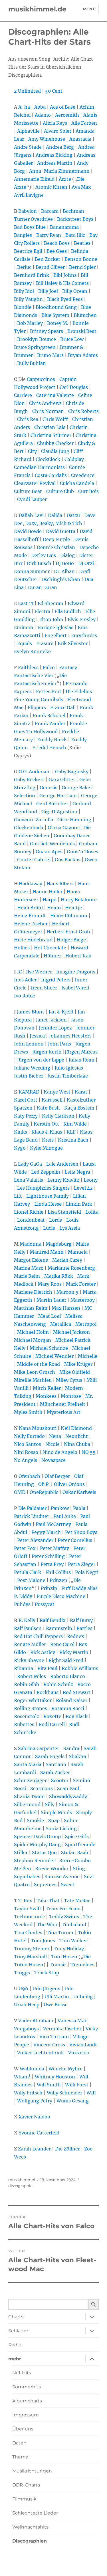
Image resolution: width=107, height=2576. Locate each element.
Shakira (77, 1756)
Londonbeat (31, 1220)
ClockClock (48, 459)
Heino (54, 908)
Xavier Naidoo (34, 2117)
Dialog (67, 555)
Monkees (46, 1396)
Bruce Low (72, 339)
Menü (89, 9)
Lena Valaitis (29, 1180)
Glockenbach (29, 828)
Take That (48, 1901)
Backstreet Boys (75, 219)
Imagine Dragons (76, 972)
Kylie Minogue (46, 1148)
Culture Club (60, 491)
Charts (16, 2317)
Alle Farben (84, 123)
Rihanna (24, 1668)
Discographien (30, 2541)
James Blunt (31, 1012)
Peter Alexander (35, 1540)
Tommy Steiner (32, 1949)
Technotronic (29, 1917)
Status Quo (44, 1853)
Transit (58, 1965)
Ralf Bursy (81, 1620)
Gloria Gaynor (63, 828)
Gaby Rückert (29, 780)
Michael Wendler (54, 1356)
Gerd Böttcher (52, 804)
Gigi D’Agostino (59, 812)
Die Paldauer (32, 1508)
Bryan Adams (83, 355)
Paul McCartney (53, 1524)
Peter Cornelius (75, 1540)
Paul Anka (65, 1516)
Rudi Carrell (52, 1724)
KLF (71, 1132)
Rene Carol (62, 1644)
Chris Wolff (55, 419)
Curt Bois (88, 491)
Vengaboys (26, 2029)
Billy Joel (48, 291)
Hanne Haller (48, 892)
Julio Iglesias (69, 1068)
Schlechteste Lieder (35, 2513)
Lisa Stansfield (64, 1212)
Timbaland (74, 1925)
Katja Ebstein (79, 1108)
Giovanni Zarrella (34, 820)
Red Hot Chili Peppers (38, 1636)
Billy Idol (24, 291)
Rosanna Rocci (68, 1708)
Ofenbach (29, 1476)
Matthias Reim (31, 1308)
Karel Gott (26, 1100)
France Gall (63, 707)
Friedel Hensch (49, 748)
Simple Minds (56, 1812)
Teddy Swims (64, 1917)
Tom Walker (73, 1941)
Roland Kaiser (72, 1700)
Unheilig (83, 1997)
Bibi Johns (65, 275)
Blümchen (85, 315)
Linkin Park (79, 1204)
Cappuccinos (41, 379)
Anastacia (80, 139)
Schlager (18, 2331)
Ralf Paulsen (28, 1628)
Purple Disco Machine (61, 1596)
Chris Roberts (83, 411)
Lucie (49, 1228)
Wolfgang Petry (35, 2101)
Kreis (48, 1140)
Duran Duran (43, 587)
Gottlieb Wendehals (52, 844)
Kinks (21, 1132)
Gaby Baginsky (72, 772)
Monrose (71, 1396)
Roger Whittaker (33, 1700)
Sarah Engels (50, 1756)
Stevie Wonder (52, 1869)
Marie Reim (27, 1276)
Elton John (51, 619)
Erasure (45, 643)
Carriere (23, 395)
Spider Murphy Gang (37, 1844)
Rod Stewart (77, 1692)
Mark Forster (81, 1284)
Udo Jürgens (46, 1989)
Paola (79, 1508)
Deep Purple (56, 539)
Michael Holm (33, 1332)
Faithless (28, 667)
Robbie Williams (80, 1668)
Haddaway (31, 884)
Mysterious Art (64, 1412)
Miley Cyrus (69, 1380)
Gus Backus (68, 860)
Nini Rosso (26, 1452)
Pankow (60, 1508)
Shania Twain (29, 1796)
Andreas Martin (55, 163)
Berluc (24, 267)
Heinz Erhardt (30, 916)
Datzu (73, 515)
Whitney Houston (55, 2077)
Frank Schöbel (49, 715)
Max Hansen (66, 1308)
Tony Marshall (30, 1957)
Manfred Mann (47, 1252)
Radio (15, 2345)
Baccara (50, 211)
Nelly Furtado (29, 1436)
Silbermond (27, 1804)
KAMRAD (29, 1092)
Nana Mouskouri (38, 1428)
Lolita (92, 1212)
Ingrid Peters (56, 980)
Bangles (23, 235)
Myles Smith (28, 1412)
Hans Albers (60, 884)
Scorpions (42, 1788)
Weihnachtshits (30, 2527)
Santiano (56, 1764)
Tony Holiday (69, 1949)
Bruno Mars (50, 355)
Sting (79, 1869)
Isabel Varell (75, 988)
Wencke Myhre (65, 2069)
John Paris (59, 1044)
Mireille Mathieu (33, 1380)
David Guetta (61, 531)
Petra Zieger (82, 1564)
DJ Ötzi (86, 563)
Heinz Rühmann (69, 916)
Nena (55, 1436)
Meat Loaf (50, 1316)
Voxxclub (79, 2053)
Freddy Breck (52, 740)
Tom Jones (43, 1941)
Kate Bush (48, 1108)
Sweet (68, 1885)
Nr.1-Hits (22, 2373)
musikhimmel (22, 2180)
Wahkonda (32, 2069)
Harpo (50, 900)
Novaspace (53, 1460)
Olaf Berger (57, 1476)
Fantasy (68, 667)
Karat (81, 1092)
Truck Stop (47, 1973)
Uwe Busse (56, 2005)
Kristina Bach (73, 1140)
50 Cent (54, 91)
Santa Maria (28, 1764)
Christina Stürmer (51, 435)
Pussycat (45, 1604)
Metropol (86, 1324)
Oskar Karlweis (79, 1492)
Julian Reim (81, 1060)
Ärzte (65, 179)
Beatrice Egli (28, 251)
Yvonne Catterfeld (39, 2133)
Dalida (55, 515)
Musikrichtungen (32, 2471)
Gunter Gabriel (34, 860)
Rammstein (59, 1628)
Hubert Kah (78, 956)
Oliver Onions (69, 1484)
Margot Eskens (31, 1260)
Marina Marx (29, 1268)
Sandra (71, 1748)
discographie (20, 2186)
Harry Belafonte (79, 900)
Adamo (43, 115)
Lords (55, 1220)
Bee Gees (57, 251)
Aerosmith (67, 115)
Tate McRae (77, 1901)
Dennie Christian (56, 547)
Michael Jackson (71, 1332)
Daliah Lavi (31, 515)
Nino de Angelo (60, 1452)
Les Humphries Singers (43, 1188)
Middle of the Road (39, 1364)
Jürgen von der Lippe (41, 1060)
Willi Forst (77, 2085)
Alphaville (28, 131)
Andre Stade (28, 147)
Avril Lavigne (29, 195)
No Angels (26, 1460)
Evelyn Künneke (32, 651)
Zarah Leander (34, 2149)
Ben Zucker (48, 259)
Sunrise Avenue (62, 1877)
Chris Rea (28, 419)
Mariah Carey (67, 1260)
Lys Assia (70, 1228)
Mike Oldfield (75, 1372)
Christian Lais (50, 427)
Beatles (82, 243)
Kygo (20, 1148)
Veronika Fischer (62, 2029)
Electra (42, 611)
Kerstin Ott (46, 1124)
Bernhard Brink (32, 275)
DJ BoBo (65, 563)
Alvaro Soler (58, 131)
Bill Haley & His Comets (62, 283)
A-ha (24, 107)
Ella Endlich (68, 611)
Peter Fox (25, 1548)
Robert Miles (32, 1676)
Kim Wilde (75, 1124)
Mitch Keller (47, 1388)
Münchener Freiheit (63, 1404)
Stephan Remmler (35, 1861)
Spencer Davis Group (37, 1836)
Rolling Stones (31, 1708)
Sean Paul (68, 1788)
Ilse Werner (39, 972)
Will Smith (49, 2085)
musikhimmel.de (37, 9)
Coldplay (74, 459)
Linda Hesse (48, 1204)
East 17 (26, 603)
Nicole (53, 1444)
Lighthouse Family (48, 1196)
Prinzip (49, 1588)
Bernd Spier (82, 267)
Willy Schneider (64, 2093)
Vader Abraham (36, 2021)
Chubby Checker (55, 443)
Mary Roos (50, 1284)
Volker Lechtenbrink (41, 2053)
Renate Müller (30, 1644)
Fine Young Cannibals (39, 699)
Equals (25, 643)
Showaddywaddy (68, 1796)
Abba (40, 107)
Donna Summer (32, 571)
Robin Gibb (27, 1684)
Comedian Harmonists (39, 467)
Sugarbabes (27, 1877)
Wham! (22, 2077)
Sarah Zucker (55, 1772)
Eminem (24, 627)
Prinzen (58, 1580)
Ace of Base (63, 107)
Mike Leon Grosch (35, 1372)
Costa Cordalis (51, 475)
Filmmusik (24, 2499)
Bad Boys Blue (30, 227)
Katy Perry (26, 1116)
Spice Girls (77, 1836)
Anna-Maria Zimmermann (59, 171)
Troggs (22, 1973)
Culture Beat (28, 491)
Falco (49, 667)
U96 (23, 1989)
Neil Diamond (76, 1428)
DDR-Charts (26, 2485)
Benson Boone (81, 259)
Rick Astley (43, 1652)
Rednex (76, 1636)
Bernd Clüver (50, 267)
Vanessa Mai (72, 2021)
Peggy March (46, 1532)
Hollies (22, 948)
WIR (91, 2093)
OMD (20, 1492)
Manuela (78, 1252)
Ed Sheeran (51, 603)
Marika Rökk (59, 1276)
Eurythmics (84, 635)
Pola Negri (87, 1572)
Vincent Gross (49, 2045)
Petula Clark (28, 1572)
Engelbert (56, 635)
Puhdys (22, 1604)
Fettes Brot (49, 691)
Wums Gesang (73, 2101)
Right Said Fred (66, 1660)
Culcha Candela (77, 483)
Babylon (28, 211)
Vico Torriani (54, 2037)
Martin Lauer (51, 1300)
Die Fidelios (79, 691)
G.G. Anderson (35, 772)
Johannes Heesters (70, 1036)
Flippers (37, 707)
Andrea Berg (60, 147)
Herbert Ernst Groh (68, 932)
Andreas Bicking (54, 155)
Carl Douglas (74, 387)
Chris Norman (48, 411)
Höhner (52, 956)
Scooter (60, 1780)
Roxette (52, 1716)
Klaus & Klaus (47, 1132)
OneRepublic (44, 1492)
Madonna (31, 1244)
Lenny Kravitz (63, 1180)
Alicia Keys (55, 123)
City (32, 451)
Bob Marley (30, 323)
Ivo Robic (24, 996)
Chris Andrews (45, 403)
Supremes (45, 1885)
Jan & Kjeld (61, 1012)
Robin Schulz (58, 1684)
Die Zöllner (67, 2149)
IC (19, 972)
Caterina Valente (55, 395)
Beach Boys (57, 243)
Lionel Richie (29, 1212)
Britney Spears (47, 331)
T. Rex (25, 1901)
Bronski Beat (82, 331)
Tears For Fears (63, 1909)
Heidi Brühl (30, 908)
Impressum (26, 2415)
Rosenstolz (27, 1716)
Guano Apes (49, 852)
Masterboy (83, 1300)
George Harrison (58, 796)
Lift (18, 1196)
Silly (50, 1804)
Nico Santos (28, 1444)
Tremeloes (82, 1965)
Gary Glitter (62, 780)
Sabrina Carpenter (39, 1748)
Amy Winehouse (47, 139)
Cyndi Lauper (32, 499)
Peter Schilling (48, 1556)
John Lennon (29, 1044)
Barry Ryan (49, 235)
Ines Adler (25, 980)
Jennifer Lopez (55, 1028)
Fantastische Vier (34, 675)
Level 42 (83, 1188)
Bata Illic (75, 235)
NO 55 (89, 1452)
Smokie (35, 1820)
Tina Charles (28, 1933)
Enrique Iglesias (55, 627)
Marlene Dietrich (33, 1292)
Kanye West (57, 1092)
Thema (20, 2457)
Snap (54, 1820)
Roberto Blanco (68, 1676)
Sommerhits (27, 2387)
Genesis (49, 788)
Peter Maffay (54, 1548)
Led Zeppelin (46, 1172)
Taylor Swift (28, 1909)
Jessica (37, 1036)
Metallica (61, 1324)
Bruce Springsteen (35, 347)
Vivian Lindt (83, 2045)
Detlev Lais (44, 555)
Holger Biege (71, 940)
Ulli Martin (57, 1997)
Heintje (73, 908)
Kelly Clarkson (58, 1116)
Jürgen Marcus (81, 1052)
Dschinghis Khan (61, 579)
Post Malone (31, 1580)
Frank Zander (50, 723)
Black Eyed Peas (65, 299)
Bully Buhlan (32, 363)
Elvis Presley (82, 619)
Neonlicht (77, 1436)
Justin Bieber (29, 1076)
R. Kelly (27, 1620)
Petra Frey (52, 1564)
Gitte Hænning (74, 820)
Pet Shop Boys (81, 1532)
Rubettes (24, 1724)
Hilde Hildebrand (33, 940)
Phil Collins (58, 1572)
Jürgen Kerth (47, 1052)
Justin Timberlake (68, 1076)
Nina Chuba (77, 1444)
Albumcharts (27, 2401)
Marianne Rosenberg (71, 1268)
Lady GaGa (30, 1164)
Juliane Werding (32, 1068)
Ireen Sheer (44, 988)
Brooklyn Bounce (37, 339)
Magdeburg (59, 1244)
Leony (91, 1180)
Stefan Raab (75, 1853)
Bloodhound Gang (56, 307)
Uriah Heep (27, 2005)
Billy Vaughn (28, 299)
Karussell (52, 1100)
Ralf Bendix (53, 1620)
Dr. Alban (64, 571)
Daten (19, 2443)
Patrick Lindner (32, 1516)
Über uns (23, 2429)
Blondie (23, 307)
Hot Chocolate (50, 948)
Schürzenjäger (30, 1780)
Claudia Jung (55, 451)
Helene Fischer (31, 924)
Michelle (88, 1356)
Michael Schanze (49, 1348)
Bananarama (64, 227)
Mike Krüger (78, 1364)
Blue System (55, 315)
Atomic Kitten (51, 187)
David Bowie (28, 531)
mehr (15, 2359)
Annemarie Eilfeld (34, 179)
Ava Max (81, 187)
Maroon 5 (67, 1292)
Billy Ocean (75, 291)
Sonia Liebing (61, 1828)
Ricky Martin (74, 1652)
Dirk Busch (39, 563)
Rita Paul (47, 1668)
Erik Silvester (73, 643)
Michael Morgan (33, 1340)
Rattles (84, 1628)
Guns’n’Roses (82, 852)
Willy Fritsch (28, 2093)
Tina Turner (60, 1933)
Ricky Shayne (29, 1660)
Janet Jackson (51, 1020)
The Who (47, 1925)
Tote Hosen (64, 1957)
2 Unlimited (27, 91)
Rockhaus (48, 1692)
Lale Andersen (62, 1164)
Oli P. (44, 1484)
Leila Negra (77, 1172)
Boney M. (58, 323)
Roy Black (77, 1716)
